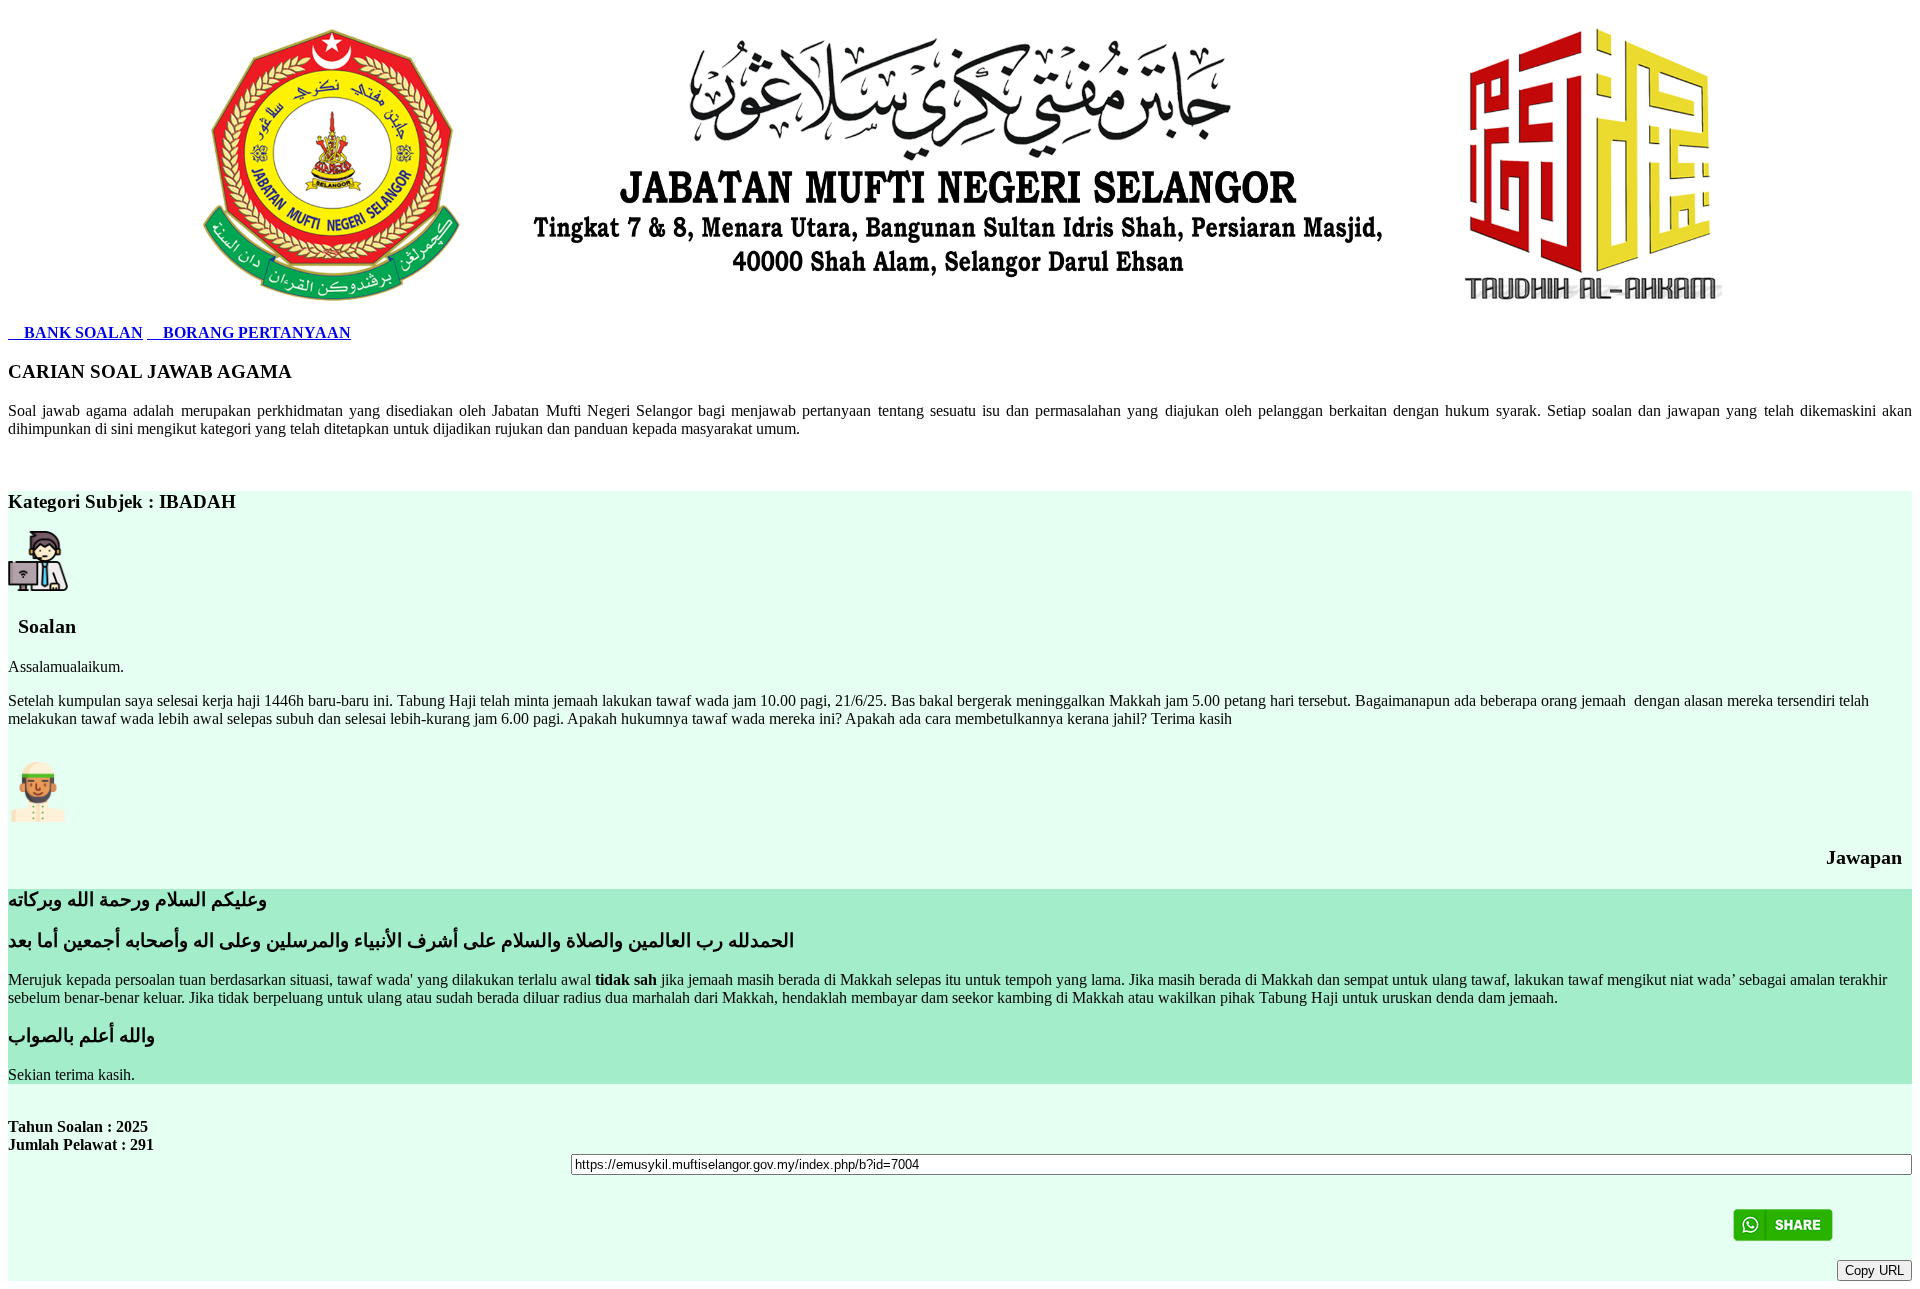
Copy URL (1874, 1270)
